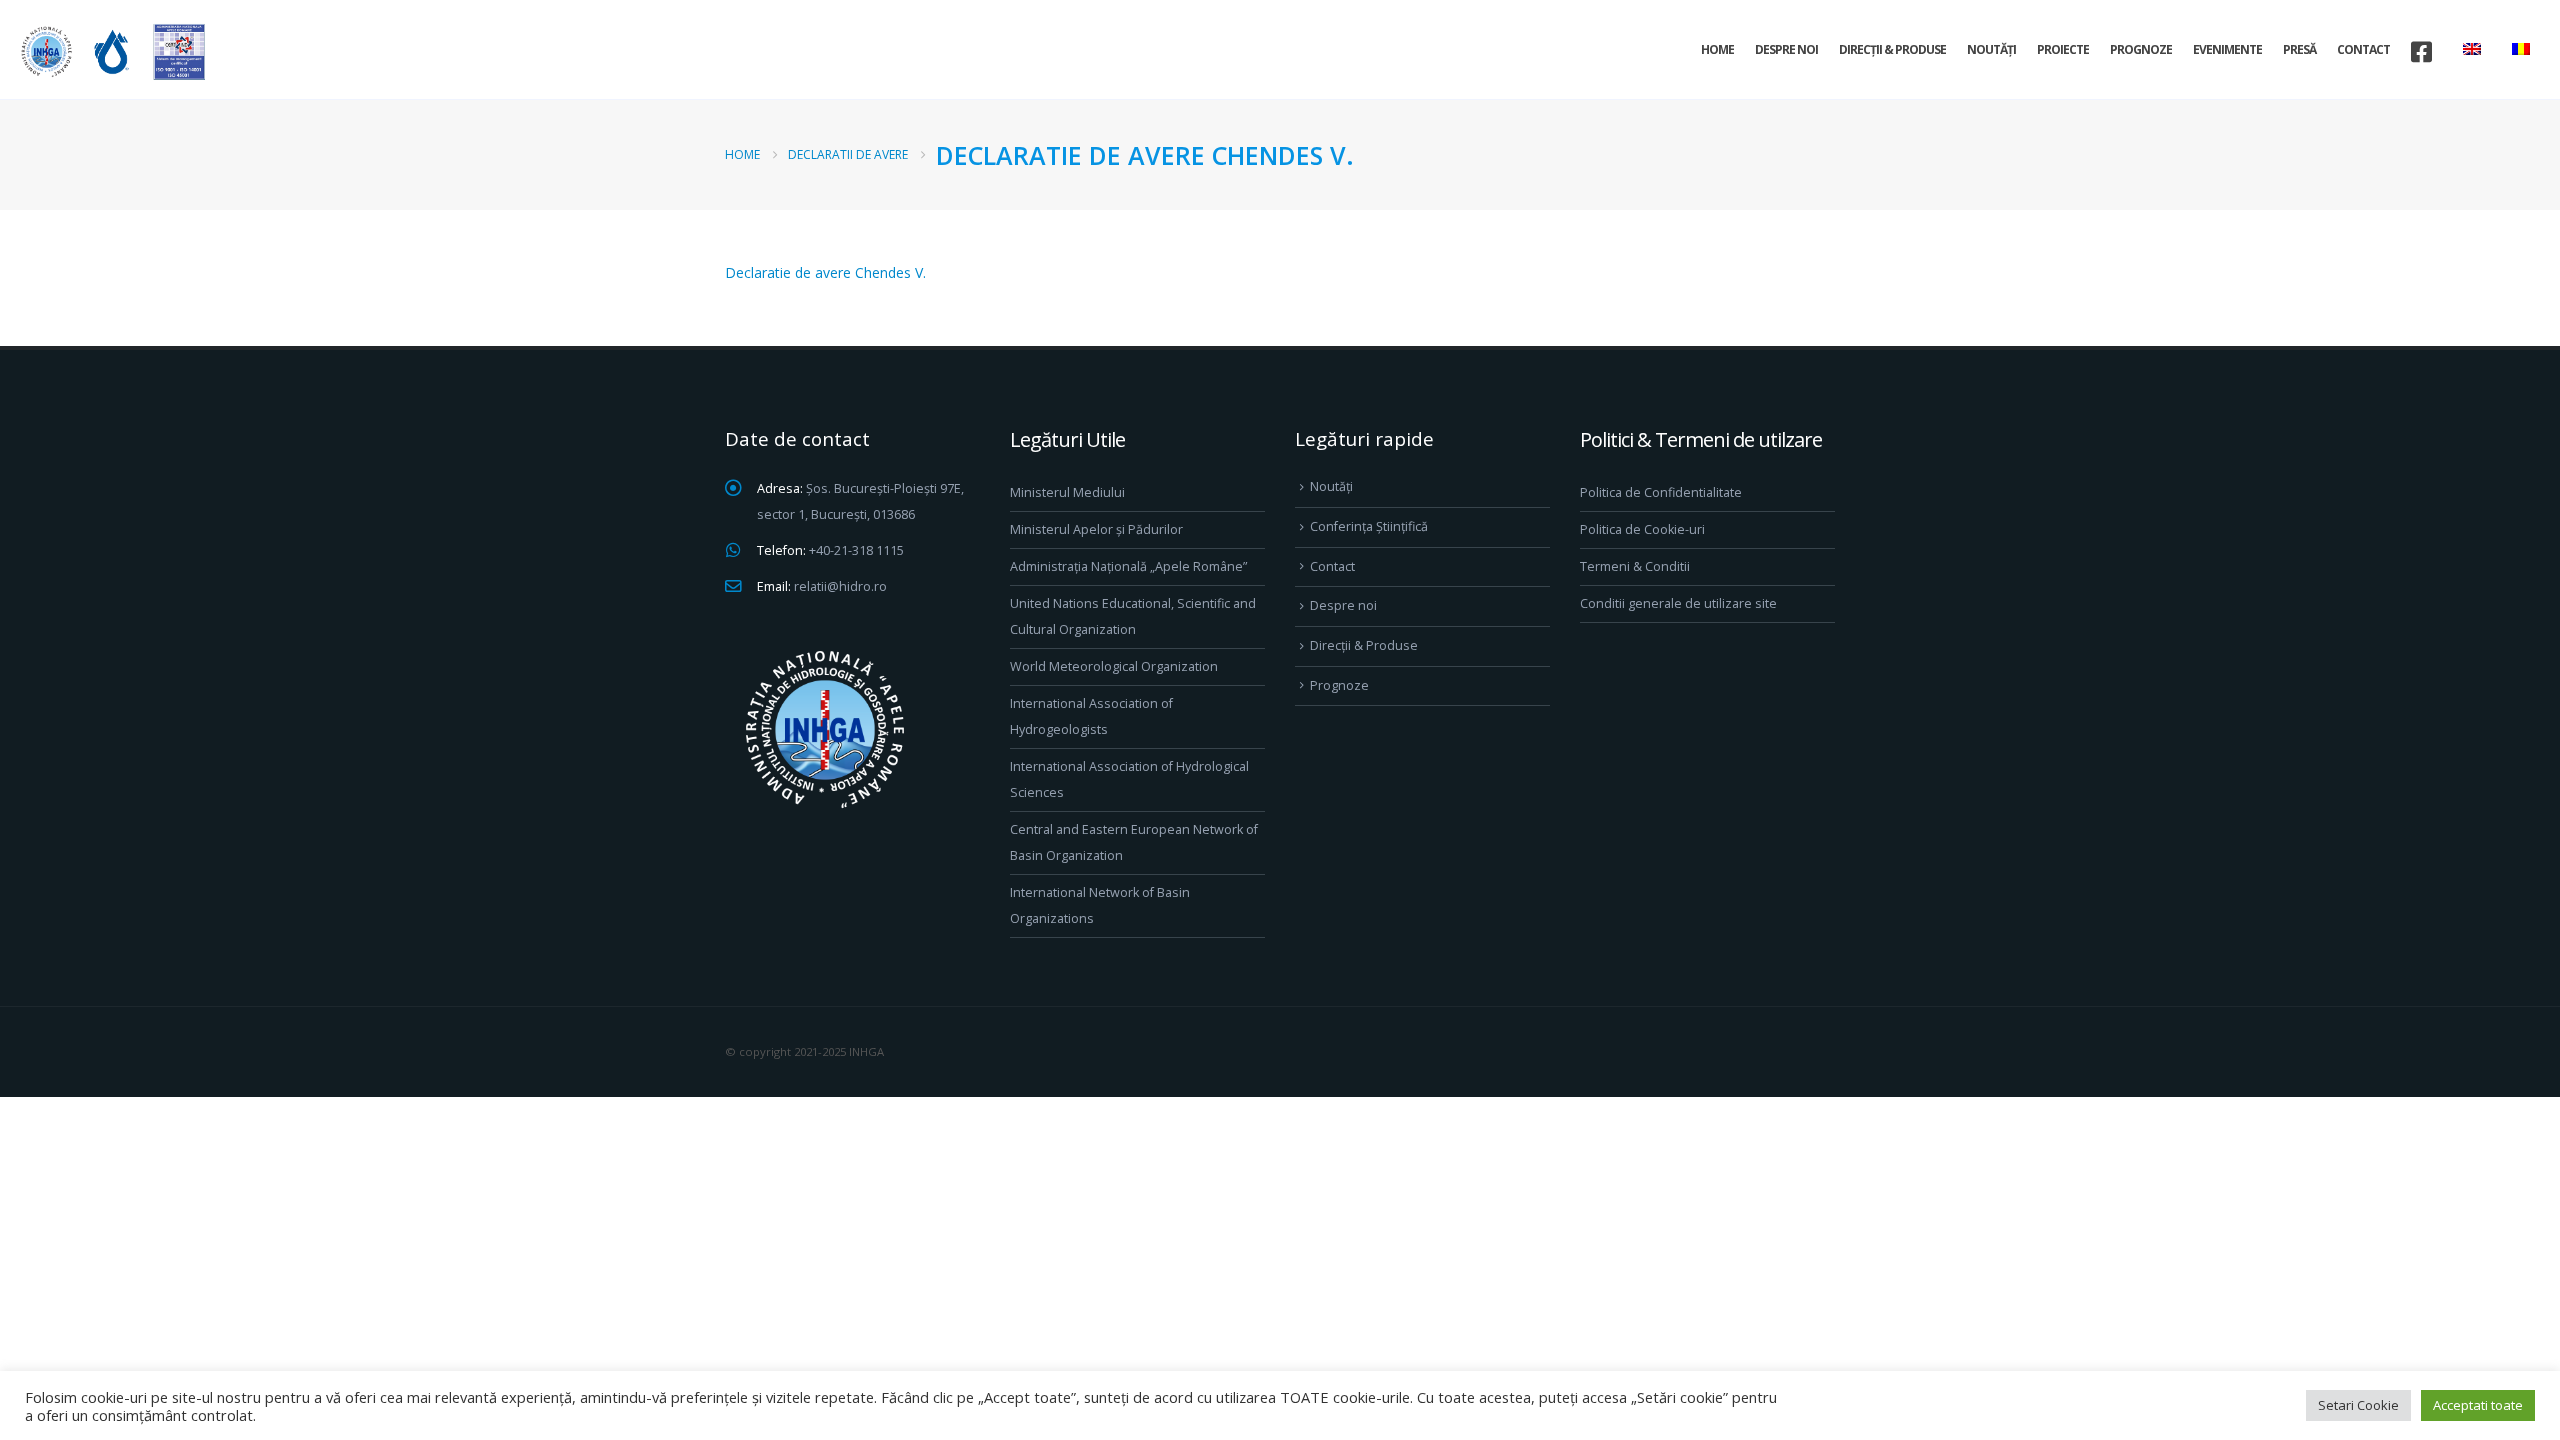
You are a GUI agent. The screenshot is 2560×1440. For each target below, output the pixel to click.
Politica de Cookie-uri (1642, 529)
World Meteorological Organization (1114, 666)
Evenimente (2227, 49)
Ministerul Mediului (1067, 492)
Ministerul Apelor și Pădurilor (1096, 529)
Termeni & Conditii (1635, 566)
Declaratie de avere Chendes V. (825, 272)
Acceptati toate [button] (2478, 1405)
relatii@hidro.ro (840, 586)
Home (1717, 49)
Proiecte (2063, 49)
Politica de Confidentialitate (1661, 492)
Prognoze (2141, 49)
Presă (2299, 49)
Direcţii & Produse (1892, 49)
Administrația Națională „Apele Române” (1128, 566)
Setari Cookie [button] (2358, 1405)
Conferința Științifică (1369, 526)
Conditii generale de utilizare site (1678, 603)
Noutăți (1991, 49)
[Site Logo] (110, 51)
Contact (2363, 49)
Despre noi (1786, 49)
